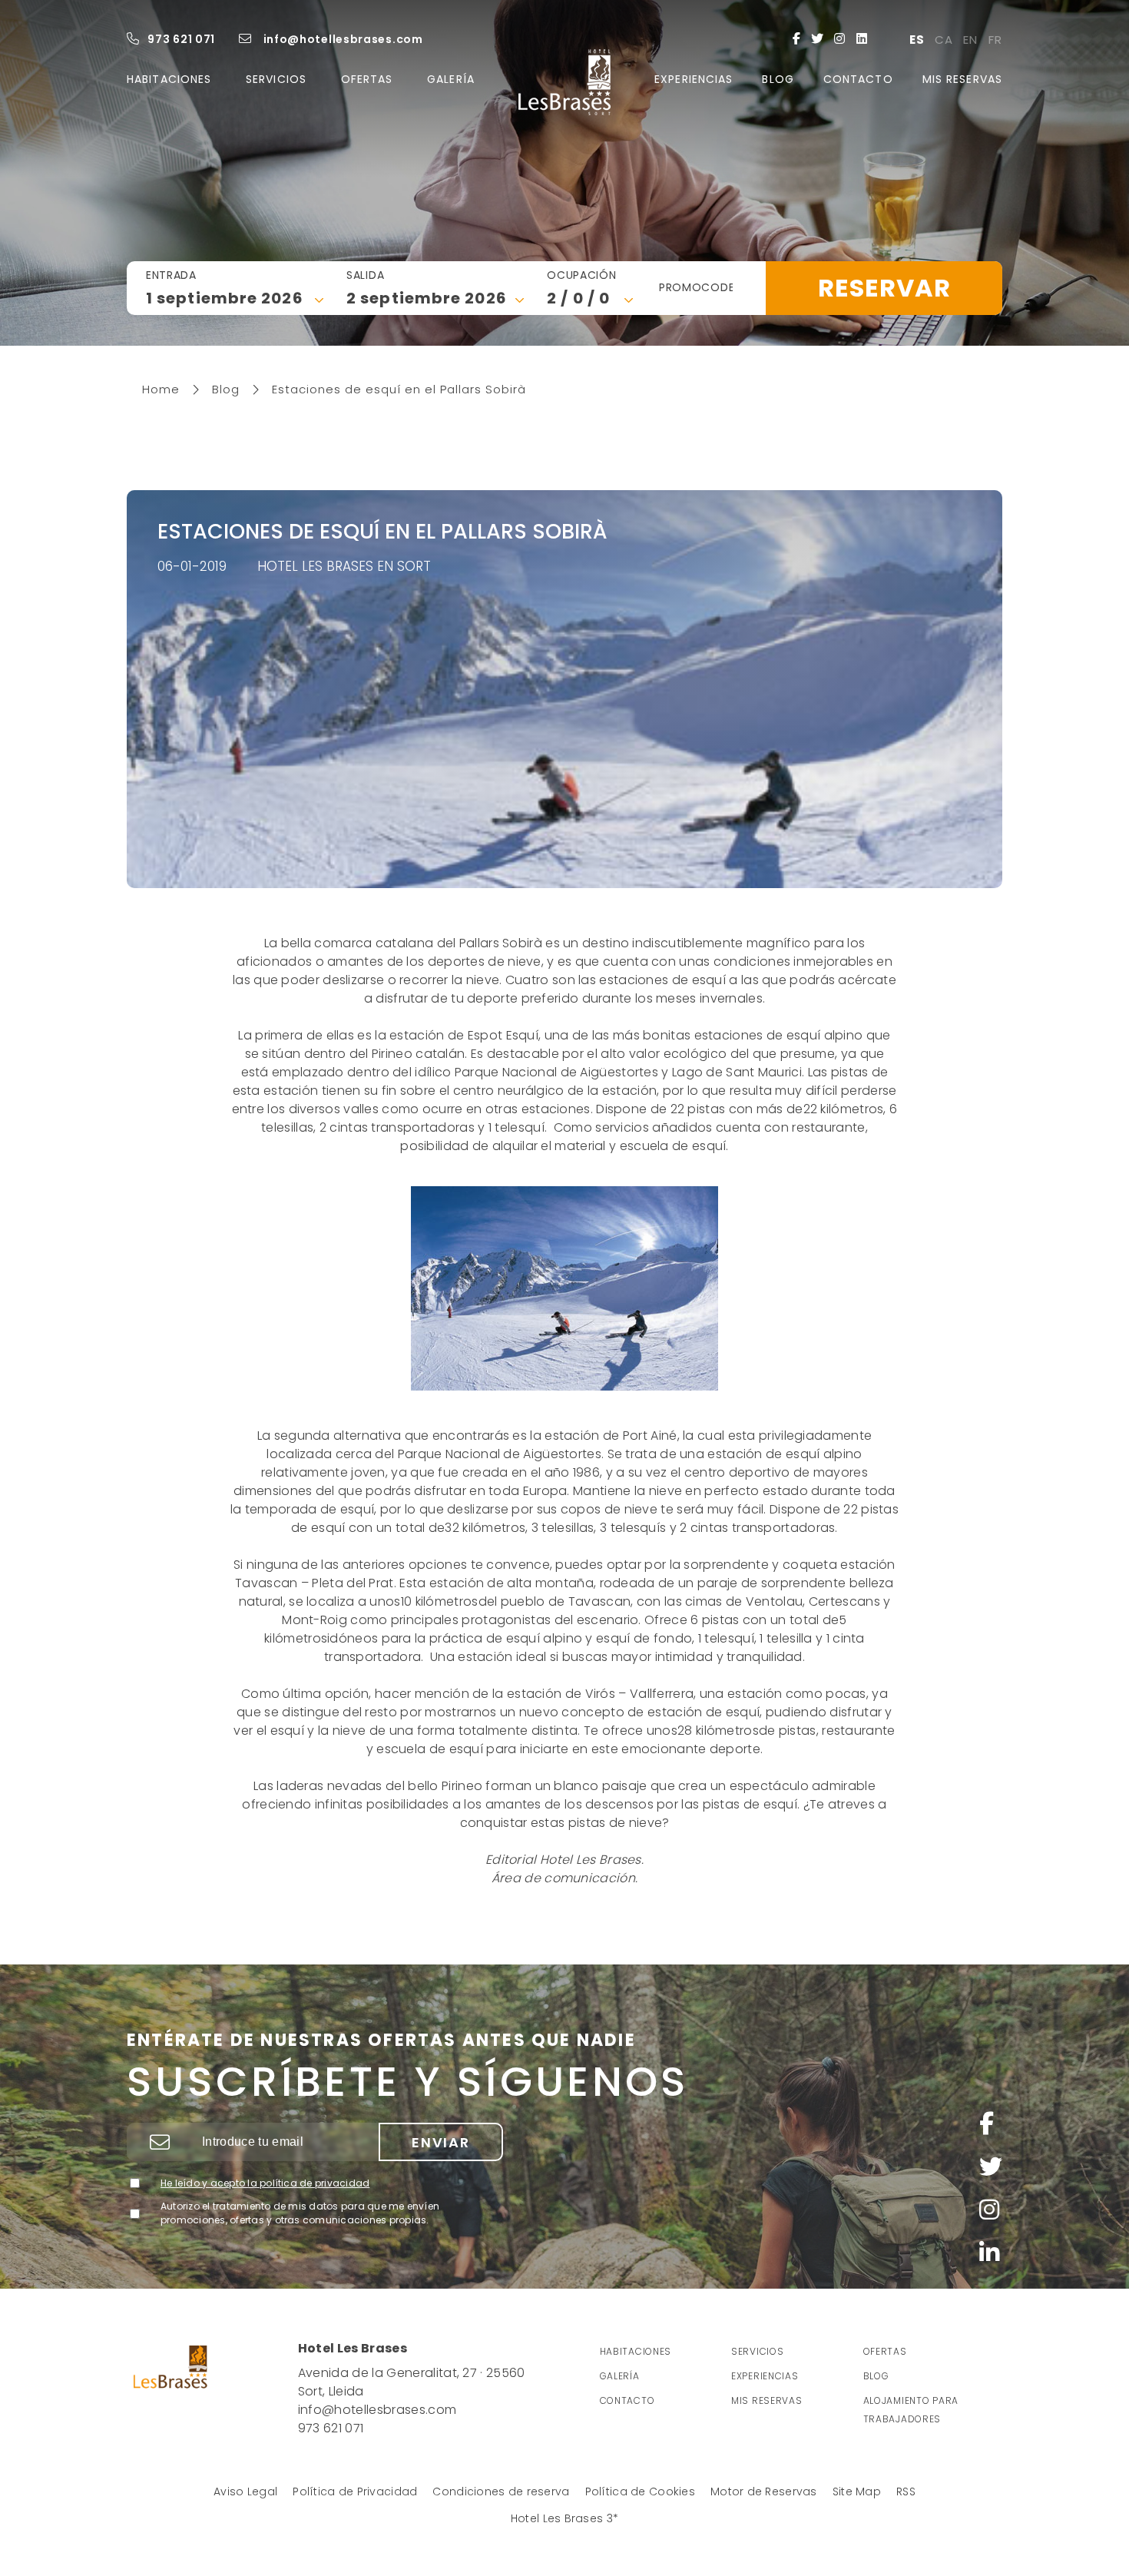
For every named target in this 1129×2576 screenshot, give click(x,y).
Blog (778, 79)
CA (944, 40)
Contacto (858, 79)
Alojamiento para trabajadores (911, 2410)
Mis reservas (962, 79)
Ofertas (367, 79)
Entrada (171, 275)
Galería (451, 79)
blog (876, 2376)
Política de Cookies (640, 2491)
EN (970, 40)
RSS (906, 2491)
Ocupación (581, 275)
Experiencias (694, 79)
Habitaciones (169, 79)
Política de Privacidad (355, 2491)
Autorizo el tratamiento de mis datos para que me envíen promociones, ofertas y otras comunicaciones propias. (300, 2213)
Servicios (276, 79)
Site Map (857, 2491)
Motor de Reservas (764, 2491)
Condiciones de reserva (501, 2491)
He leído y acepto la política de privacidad (265, 2183)
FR (995, 40)
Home (161, 389)
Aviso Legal (245, 2491)
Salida (365, 275)
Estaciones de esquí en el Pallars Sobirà (386, 389)
